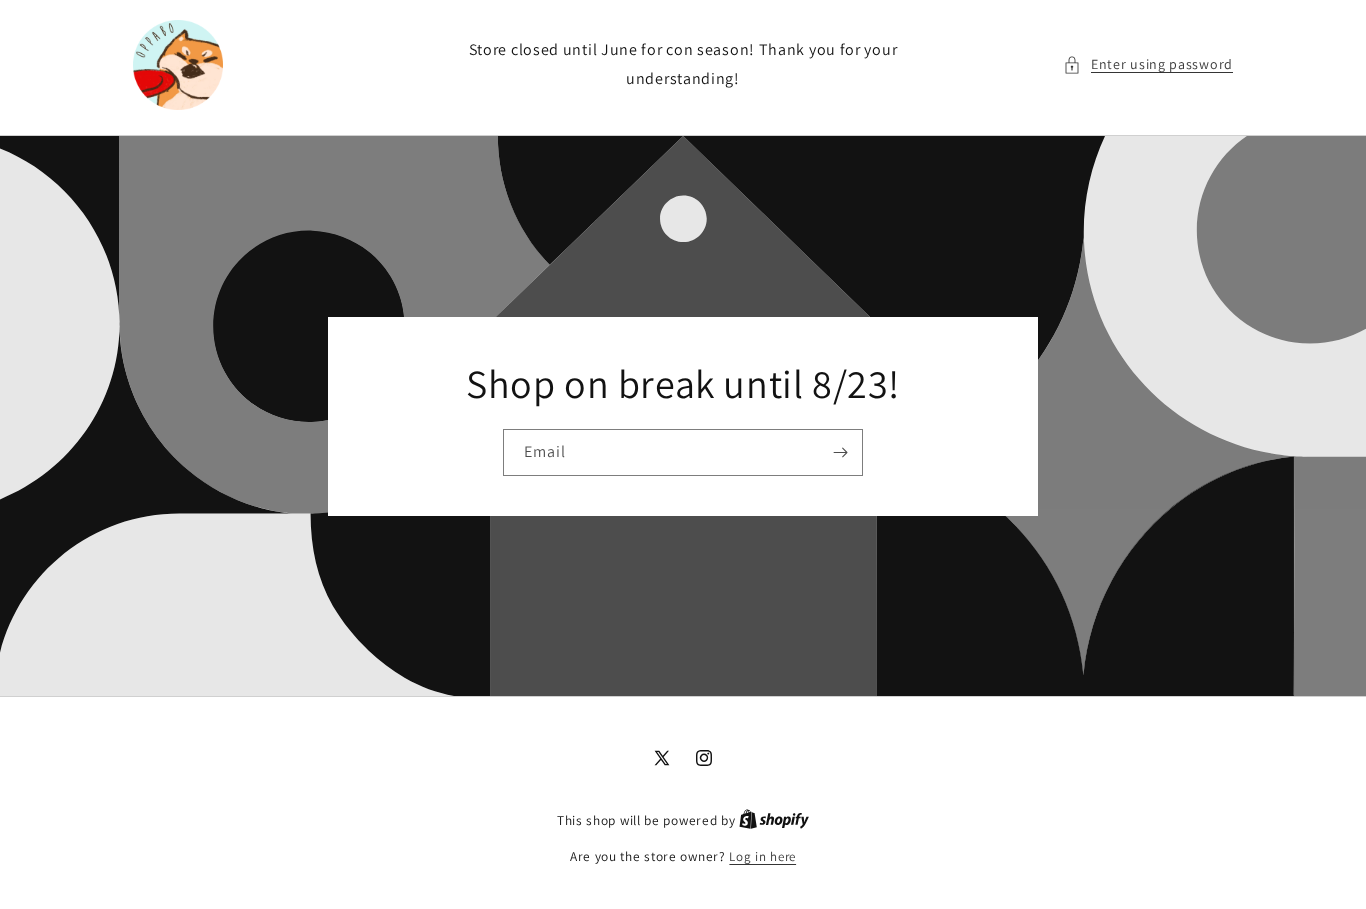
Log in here (762, 856)
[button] (1148, 64)
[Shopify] (774, 820)
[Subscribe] (840, 452)
